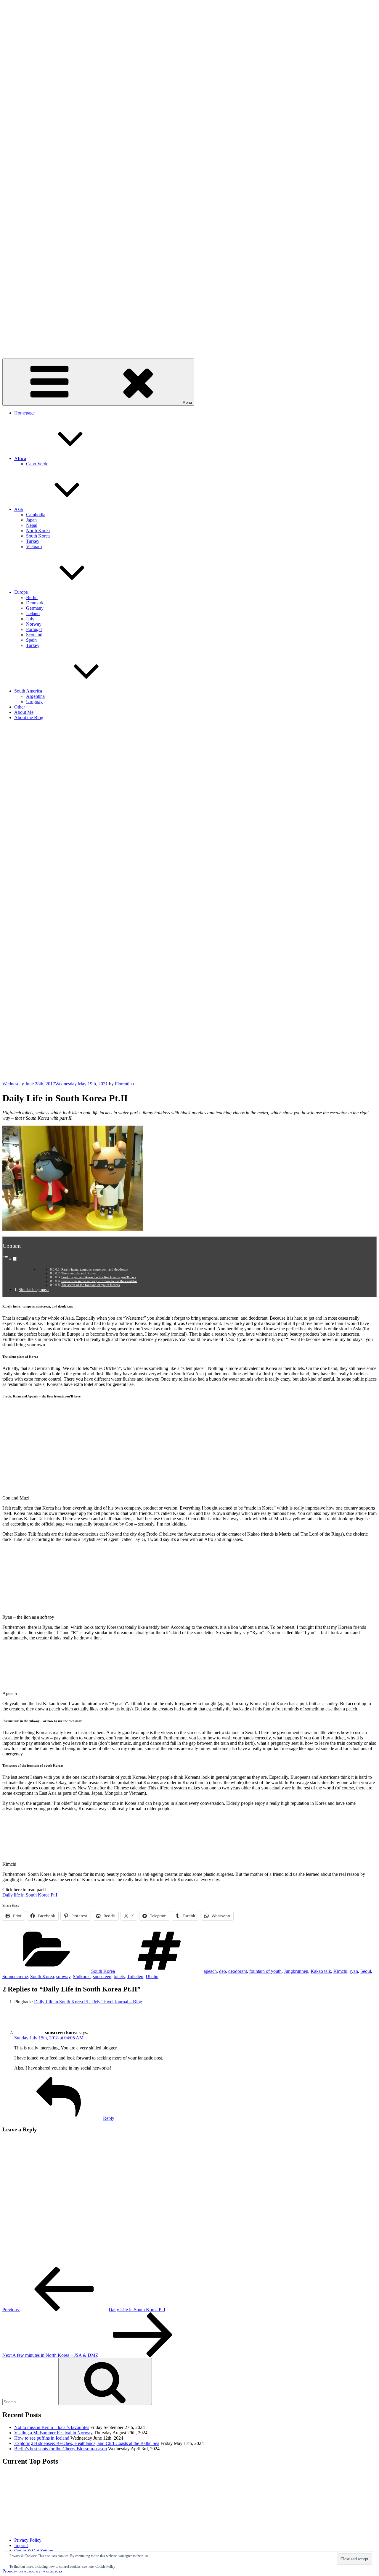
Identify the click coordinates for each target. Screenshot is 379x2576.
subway (63, 1977)
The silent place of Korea (78, 1273)
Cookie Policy (105, 2567)
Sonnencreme (15, 1977)
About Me (24, 712)
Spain (31, 640)
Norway (34, 624)
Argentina (35, 696)
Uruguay (34, 702)
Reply (109, 2118)
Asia (19, 509)
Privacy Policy (28, 2540)
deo (223, 1971)
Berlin (32, 597)
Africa (20, 458)
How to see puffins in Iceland (42, 2438)
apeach (210, 1971)
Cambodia (36, 515)
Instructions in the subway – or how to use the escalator (99, 1281)
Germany (35, 608)
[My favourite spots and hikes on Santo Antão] (287, 2501)
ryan (354, 1971)
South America (28, 691)
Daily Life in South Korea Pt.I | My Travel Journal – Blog (88, 2002)
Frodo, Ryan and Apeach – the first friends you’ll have (99, 1277)
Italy (30, 619)
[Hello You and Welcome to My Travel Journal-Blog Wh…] (32, 2501)
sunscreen (102, 1977)
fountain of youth (265, 1971)
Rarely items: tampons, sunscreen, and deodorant (95, 1269)
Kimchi (340, 1971)
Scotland (34, 635)
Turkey (33, 541)
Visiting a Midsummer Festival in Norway (53, 2433)
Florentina (124, 1084)
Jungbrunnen (296, 1971)
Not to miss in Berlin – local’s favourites (52, 2427)
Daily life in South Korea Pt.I (30, 1895)
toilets (119, 1977)
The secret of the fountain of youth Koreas (90, 1285)
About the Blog (29, 718)
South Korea (38, 536)
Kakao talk (321, 1971)
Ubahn (152, 1977)
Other (20, 707)
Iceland (33, 613)
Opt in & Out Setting (34, 2551)
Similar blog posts (34, 1289)
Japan (31, 520)
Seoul (366, 1971)
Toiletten (135, 1977)
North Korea (38, 531)
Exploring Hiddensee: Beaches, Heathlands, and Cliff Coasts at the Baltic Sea (87, 2443)
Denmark (35, 603)
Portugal (34, 629)
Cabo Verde (37, 464)
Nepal (32, 525)
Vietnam (34, 547)
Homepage (24, 413)
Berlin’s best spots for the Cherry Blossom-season (61, 2449)
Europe (21, 592)
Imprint (21, 2545)
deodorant (238, 1971)
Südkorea (82, 1977)
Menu (187, 402)
